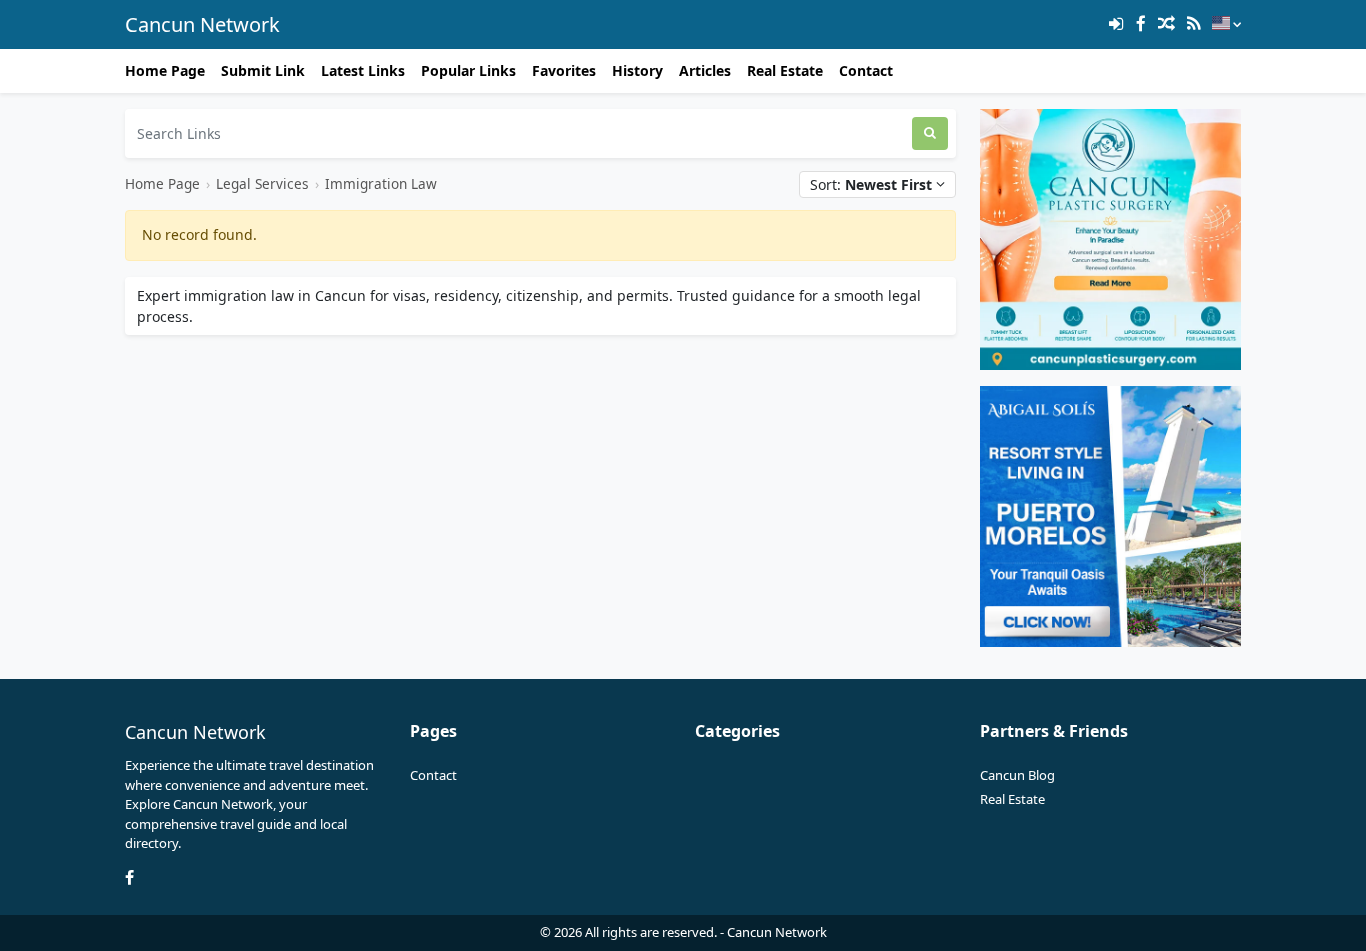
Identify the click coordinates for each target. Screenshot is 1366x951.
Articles (705, 70)
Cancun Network (202, 24)
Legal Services (262, 183)
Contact (866, 70)
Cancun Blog (1017, 775)
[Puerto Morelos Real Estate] (1110, 514)
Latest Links (363, 70)
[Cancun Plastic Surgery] (1110, 237)
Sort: (871, 184)
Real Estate (785, 70)
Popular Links (468, 70)
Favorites (564, 70)
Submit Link (263, 70)
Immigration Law (381, 183)
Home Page (165, 70)
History (637, 70)
